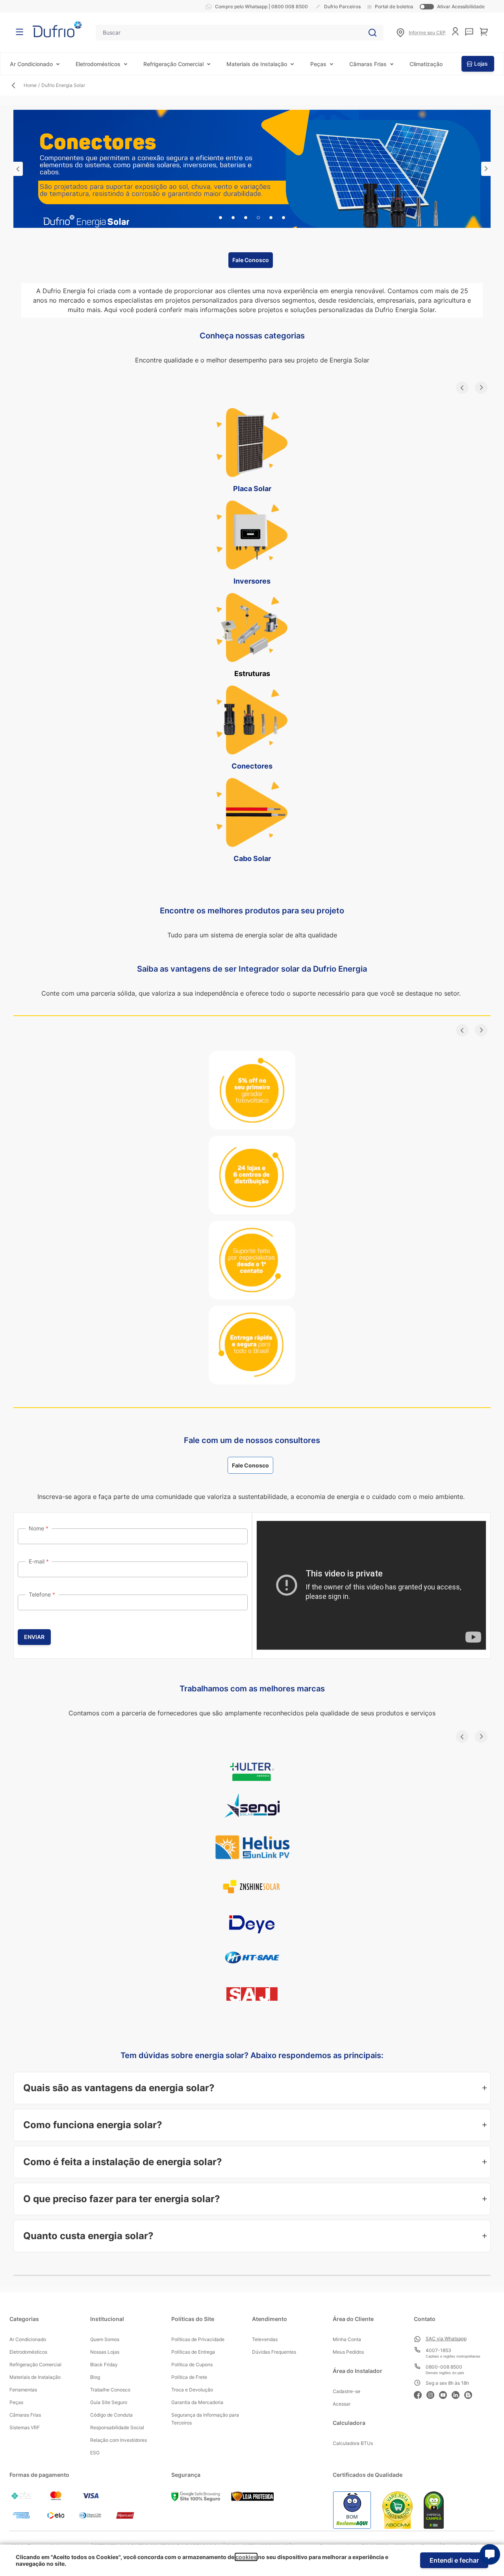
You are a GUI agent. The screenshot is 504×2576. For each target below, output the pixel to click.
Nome (37, 1528)
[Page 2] (233, 218)
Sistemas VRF (25, 2427)
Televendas (265, 2339)
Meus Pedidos (348, 2352)
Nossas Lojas (105, 2352)
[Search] (372, 33)
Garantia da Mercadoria (197, 2402)
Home (30, 85)
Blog (95, 2377)
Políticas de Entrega (193, 2352)
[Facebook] (420, 2394)
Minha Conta (347, 2339)
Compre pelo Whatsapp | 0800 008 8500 (261, 6)
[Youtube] (445, 2394)
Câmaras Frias (368, 64)
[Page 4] (258, 218)
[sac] (469, 32)
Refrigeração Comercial (173, 64)
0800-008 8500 (444, 2367)
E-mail (37, 1561)
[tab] (18, 169)
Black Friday (104, 2364)
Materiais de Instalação (257, 64)
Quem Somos (105, 2339)
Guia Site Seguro (109, 2402)
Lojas (481, 64)
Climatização (426, 64)
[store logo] (57, 29)
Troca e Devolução (192, 2390)
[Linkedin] (458, 2394)
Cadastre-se (346, 2391)
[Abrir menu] (19, 32)
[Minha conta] (455, 31)
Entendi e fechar (454, 2560)
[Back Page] (17, 85)
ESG (95, 2453)
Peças (318, 64)
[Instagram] (433, 2394)
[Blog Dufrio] (471, 2394)
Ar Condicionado (31, 64)
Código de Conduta (111, 2415)
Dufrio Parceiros (342, 6)
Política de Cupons (192, 2364)
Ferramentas (23, 2390)
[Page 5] (271, 218)
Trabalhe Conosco (110, 2390)
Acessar (342, 2404)
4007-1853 (438, 2350)
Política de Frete (189, 2377)
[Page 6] (283, 218)
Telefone (41, 1594)
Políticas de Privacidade (198, 2339)
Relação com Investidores (119, 2440)
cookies (246, 2557)
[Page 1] (220, 218)
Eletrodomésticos (98, 64)
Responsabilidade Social (117, 2427)
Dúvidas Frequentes (274, 2352)
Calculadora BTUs (353, 2443)
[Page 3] (246, 218)
